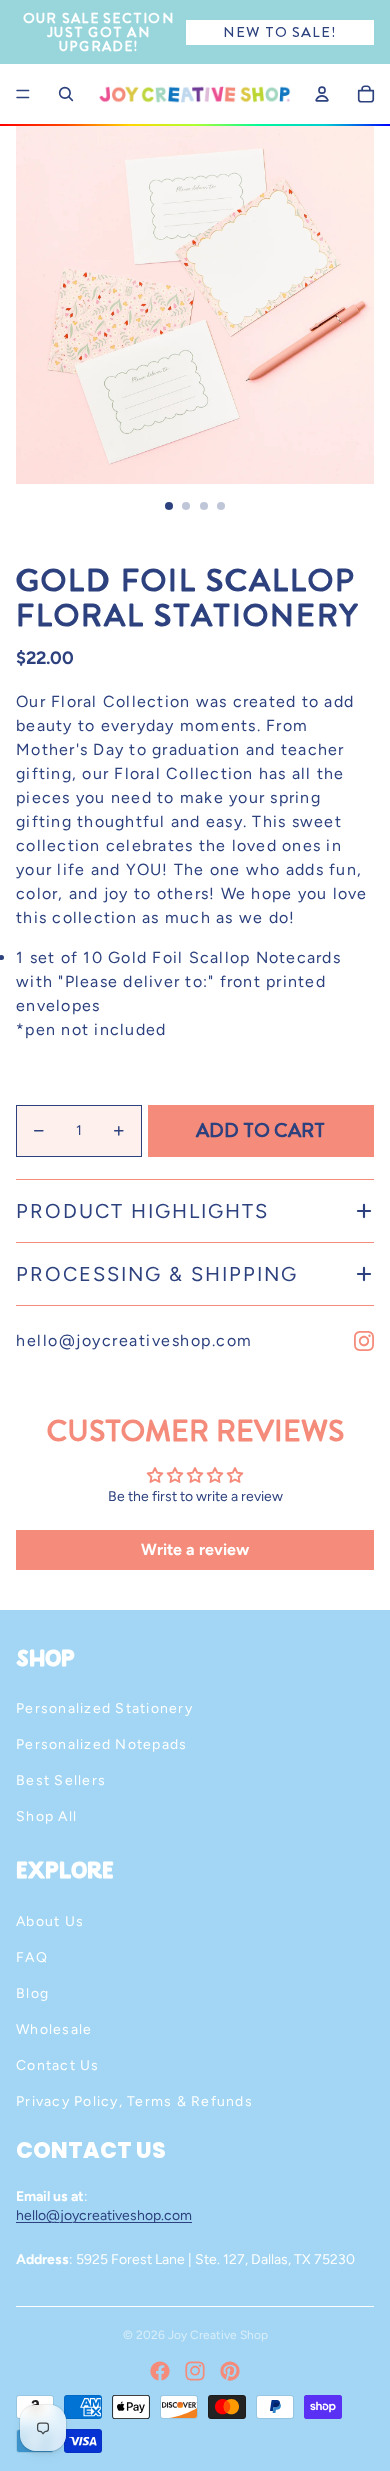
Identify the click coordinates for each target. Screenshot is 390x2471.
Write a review (195, 1549)
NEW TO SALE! (279, 32)
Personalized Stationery (104, 1708)
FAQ (32, 1957)
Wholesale (54, 2029)
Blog (32, 1993)
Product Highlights (142, 1211)
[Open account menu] (322, 94)
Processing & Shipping (157, 1274)
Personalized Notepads (101, 1744)
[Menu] (23, 94)
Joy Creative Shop (218, 2335)
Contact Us (58, 2065)
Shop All (46, 1816)
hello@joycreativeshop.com (134, 1340)
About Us (50, 1921)
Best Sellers (61, 1780)
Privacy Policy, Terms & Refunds (134, 2101)
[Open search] (66, 94)
